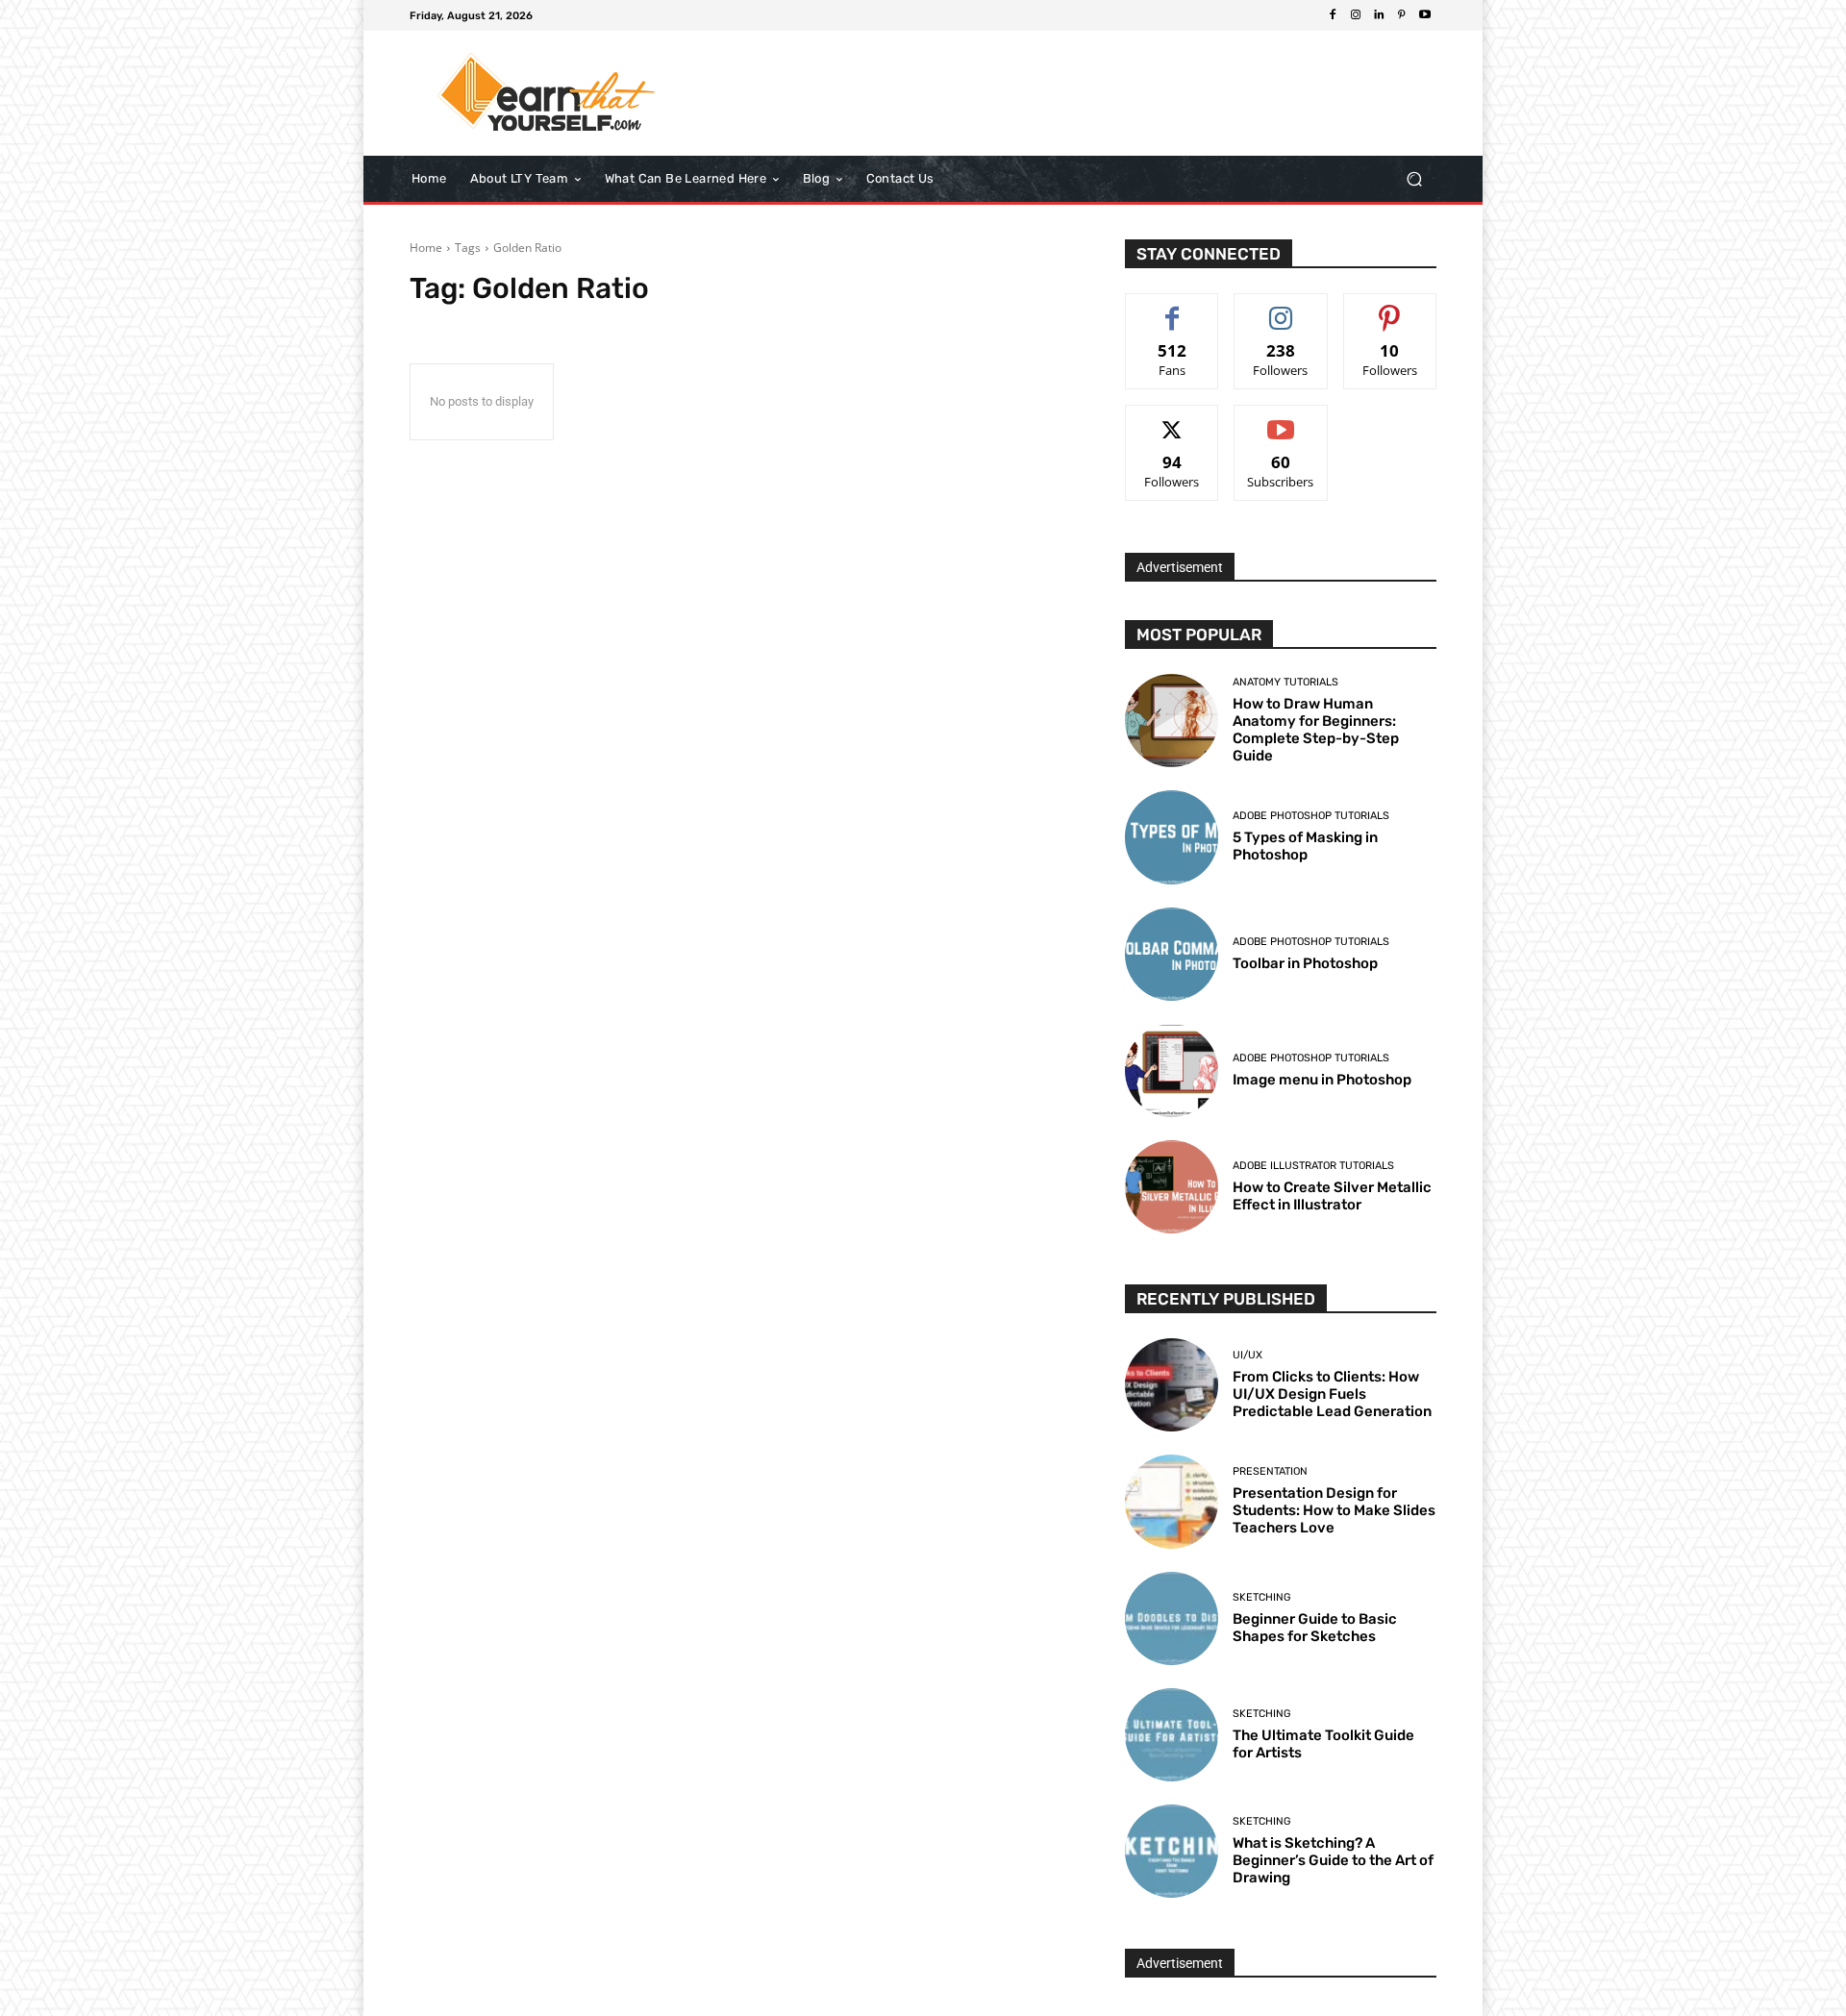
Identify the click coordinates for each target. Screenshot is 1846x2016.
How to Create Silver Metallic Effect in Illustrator (1332, 1196)
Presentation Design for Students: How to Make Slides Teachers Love (1334, 1510)
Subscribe (1281, 420)
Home (426, 248)
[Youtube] (1425, 15)
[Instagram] (1356, 15)
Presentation (1270, 1471)
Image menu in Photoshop (1322, 1080)
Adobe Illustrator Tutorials (1313, 1166)
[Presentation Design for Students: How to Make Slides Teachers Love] (1172, 1501)
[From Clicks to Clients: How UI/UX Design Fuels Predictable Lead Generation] (1172, 1385)
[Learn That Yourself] (548, 93)
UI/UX (1247, 1355)
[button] (1414, 179)
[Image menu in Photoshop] (1172, 1070)
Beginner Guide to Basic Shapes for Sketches (1315, 1628)
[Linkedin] (1379, 15)
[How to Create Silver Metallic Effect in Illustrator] (1172, 1187)
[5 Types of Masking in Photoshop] (1172, 837)
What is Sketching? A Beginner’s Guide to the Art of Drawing (1333, 1860)
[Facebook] (1333, 15)
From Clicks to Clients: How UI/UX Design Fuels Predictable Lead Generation (1332, 1394)
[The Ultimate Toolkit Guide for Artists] (1172, 1735)
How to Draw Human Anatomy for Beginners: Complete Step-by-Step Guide (1316, 730)
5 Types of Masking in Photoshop (1305, 846)
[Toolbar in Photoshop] (1172, 954)
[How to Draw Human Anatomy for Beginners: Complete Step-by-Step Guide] (1172, 721)
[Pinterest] (1402, 15)
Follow (1281, 308)
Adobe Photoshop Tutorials (1311, 816)
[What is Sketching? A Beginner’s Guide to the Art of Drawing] (1172, 1851)
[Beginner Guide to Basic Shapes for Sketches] (1172, 1618)
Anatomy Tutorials (1285, 682)
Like (1172, 308)
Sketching (1261, 1597)
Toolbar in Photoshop (1305, 963)
